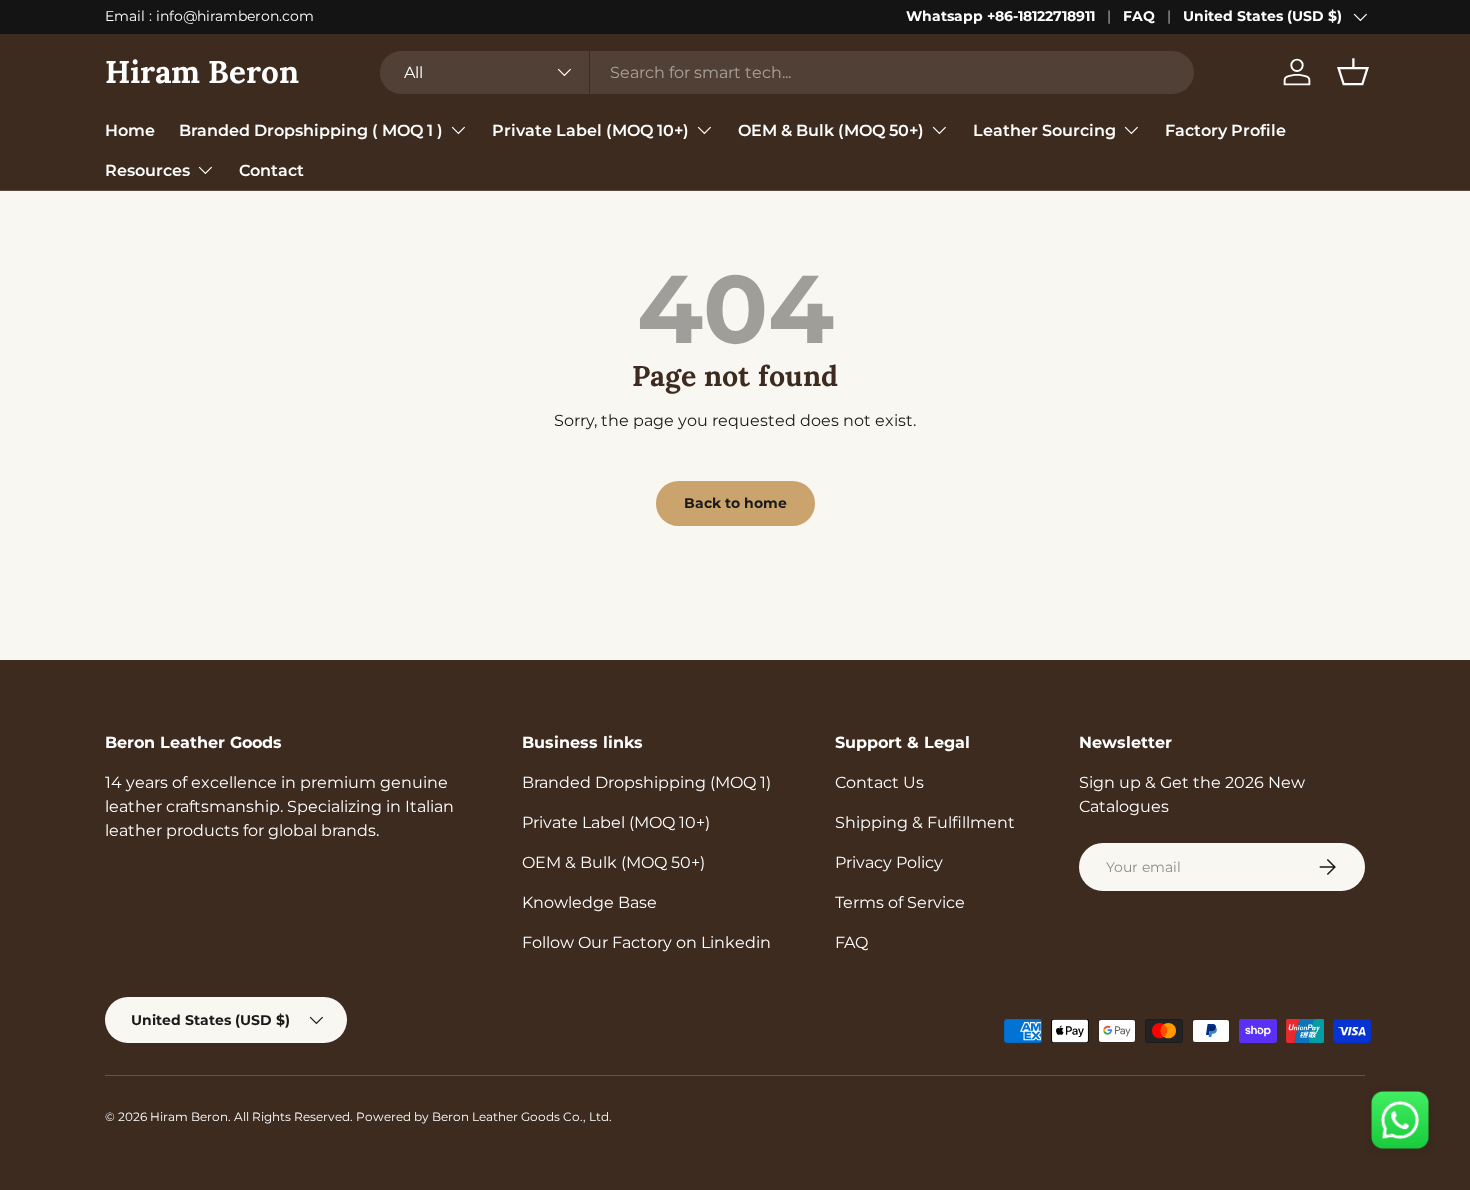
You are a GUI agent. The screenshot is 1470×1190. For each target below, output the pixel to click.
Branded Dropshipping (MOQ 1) (646, 782)
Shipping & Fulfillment (925, 822)
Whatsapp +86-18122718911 (1000, 16)
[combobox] (787, 72)
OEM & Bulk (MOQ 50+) (831, 129)
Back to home (735, 503)
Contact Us (879, 782)
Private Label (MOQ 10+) (590, 129)
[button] (1353, 72)
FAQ (1139, 16)
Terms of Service (900, 902)
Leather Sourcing (1044, 129)
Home (130, 129)
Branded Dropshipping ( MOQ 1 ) (311, 129)
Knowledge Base (589, 902)
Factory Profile (1225, 129)
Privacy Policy (889, 862)
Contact (271, 169)
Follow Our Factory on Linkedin (646, 942)
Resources (147, 169)
